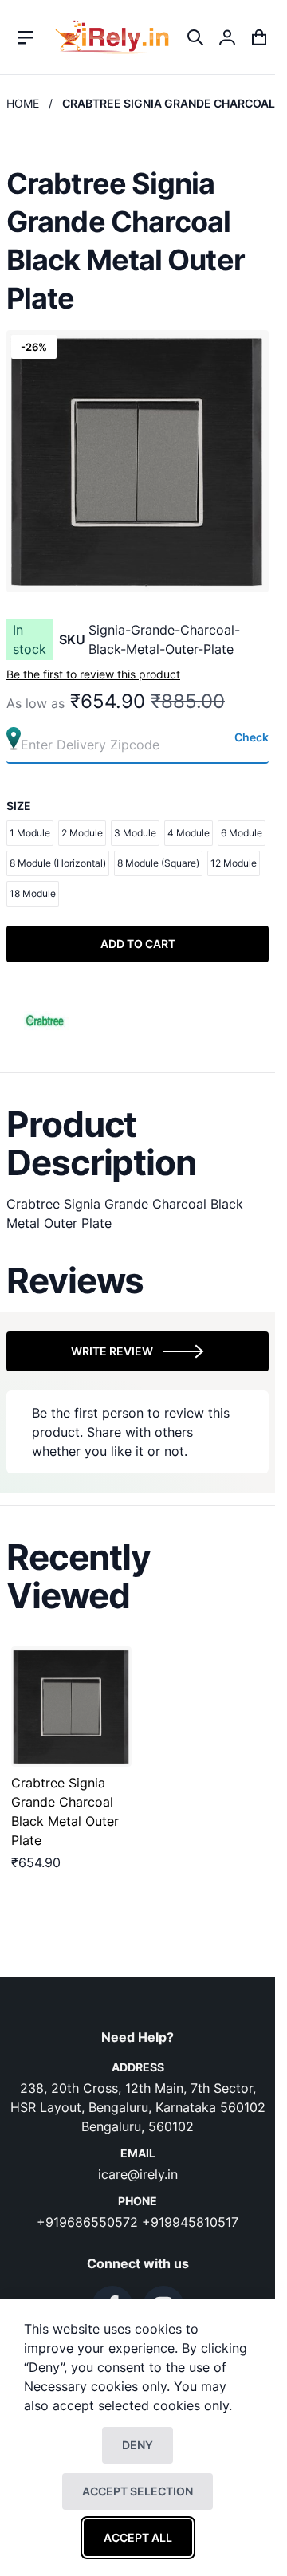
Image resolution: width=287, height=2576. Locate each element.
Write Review (112, 1351)
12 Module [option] (234, 863)
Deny (138, 2445)
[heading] (138, 1143)
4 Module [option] (189, 833)
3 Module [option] (135, 833)
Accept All (138, 2537)
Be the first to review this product (93, 674)
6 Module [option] (242, 833)
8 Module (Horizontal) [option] (58, 863)
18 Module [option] (33, 893)
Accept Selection (138, 2491)
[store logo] (112, 37)
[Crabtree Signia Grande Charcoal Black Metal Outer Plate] (71, 1707)
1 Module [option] (30, 833)
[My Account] (227, 37)
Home (23, 103)
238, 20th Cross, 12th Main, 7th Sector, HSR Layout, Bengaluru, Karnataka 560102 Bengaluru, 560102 (138, 2107)
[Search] (195, 37)
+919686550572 (89, 2222)
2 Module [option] (82, 833)
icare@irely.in (138, 2174)
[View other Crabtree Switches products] (45, 1018)
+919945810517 (190, 2222)
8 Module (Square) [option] (158, 863)
